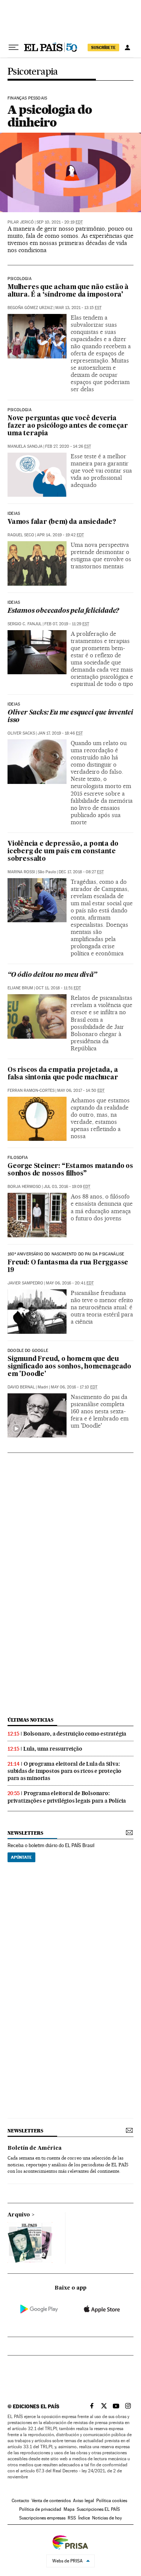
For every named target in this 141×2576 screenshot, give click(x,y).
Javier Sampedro (25, 1283)
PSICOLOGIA (20, 410)
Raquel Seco (21, 535)
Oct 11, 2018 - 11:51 (58, 988)
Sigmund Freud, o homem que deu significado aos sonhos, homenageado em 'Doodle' (69, 1367)
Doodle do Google (28, 1351)
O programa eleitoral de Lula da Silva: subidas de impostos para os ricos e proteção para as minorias (64, 1771)
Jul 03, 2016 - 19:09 (67, 1187)
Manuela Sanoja (25, 446)
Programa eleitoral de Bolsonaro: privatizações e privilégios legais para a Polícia (67, 1797)
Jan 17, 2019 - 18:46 (60, 733)
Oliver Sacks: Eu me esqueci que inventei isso (70, 717)
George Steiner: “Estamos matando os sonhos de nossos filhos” (70, 1170)
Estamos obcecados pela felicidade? (63, 611)
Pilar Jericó (21, 222)
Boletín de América (35, 2148)
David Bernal (21, 1387)
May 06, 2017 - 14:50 (81, 1091)
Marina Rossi (21, 872)
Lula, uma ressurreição (53, 1749)
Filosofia (18, 1158)
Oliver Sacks (21, 733)
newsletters (25, 1833)
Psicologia (20, 279)
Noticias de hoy (107, 2518)
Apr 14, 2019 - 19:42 (60, 535)
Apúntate (21, 1857)
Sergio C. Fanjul (25, 624)
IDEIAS (14, 514)
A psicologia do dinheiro (50, 116)
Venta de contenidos (51, 2501)
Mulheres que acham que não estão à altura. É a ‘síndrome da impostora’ (68, 291)
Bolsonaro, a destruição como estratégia (75, 1734)
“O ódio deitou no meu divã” (52, 975)
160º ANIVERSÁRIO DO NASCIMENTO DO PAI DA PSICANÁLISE (66, 1254)
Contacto (20, 2501)
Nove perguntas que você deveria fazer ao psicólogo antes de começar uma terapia (68, 426)
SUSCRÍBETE (103, 47)
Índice (84, 2518)
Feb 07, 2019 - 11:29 (67, 624)
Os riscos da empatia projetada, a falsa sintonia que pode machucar (63, 1074)
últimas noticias (30, 1720)
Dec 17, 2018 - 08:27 (81, 872)
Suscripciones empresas (42, 2518)
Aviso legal (83, 2501)
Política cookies (112, 2501)
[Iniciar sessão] (127, 47)
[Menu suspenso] (14, 47)
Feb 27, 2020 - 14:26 (68, 446)
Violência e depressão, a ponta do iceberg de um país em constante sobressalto (63, 852)
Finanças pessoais (27, 98)
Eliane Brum (20, 988)
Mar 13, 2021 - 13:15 (78, 308)
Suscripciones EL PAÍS (98, 2509)
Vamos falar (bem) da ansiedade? (62, 522)
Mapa (69, 2509)
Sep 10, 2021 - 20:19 (60, 222)
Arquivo (19, 2215)
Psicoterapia (33, 72)
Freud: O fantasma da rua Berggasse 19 (68, 1267)
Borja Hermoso (24, 1187)
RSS (72, 2518)
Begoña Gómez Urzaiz (30, 308)
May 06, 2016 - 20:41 (70, 1283)
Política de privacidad (40, 2509)
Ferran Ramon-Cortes (31, 1091)
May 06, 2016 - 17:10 (74, 1387)
